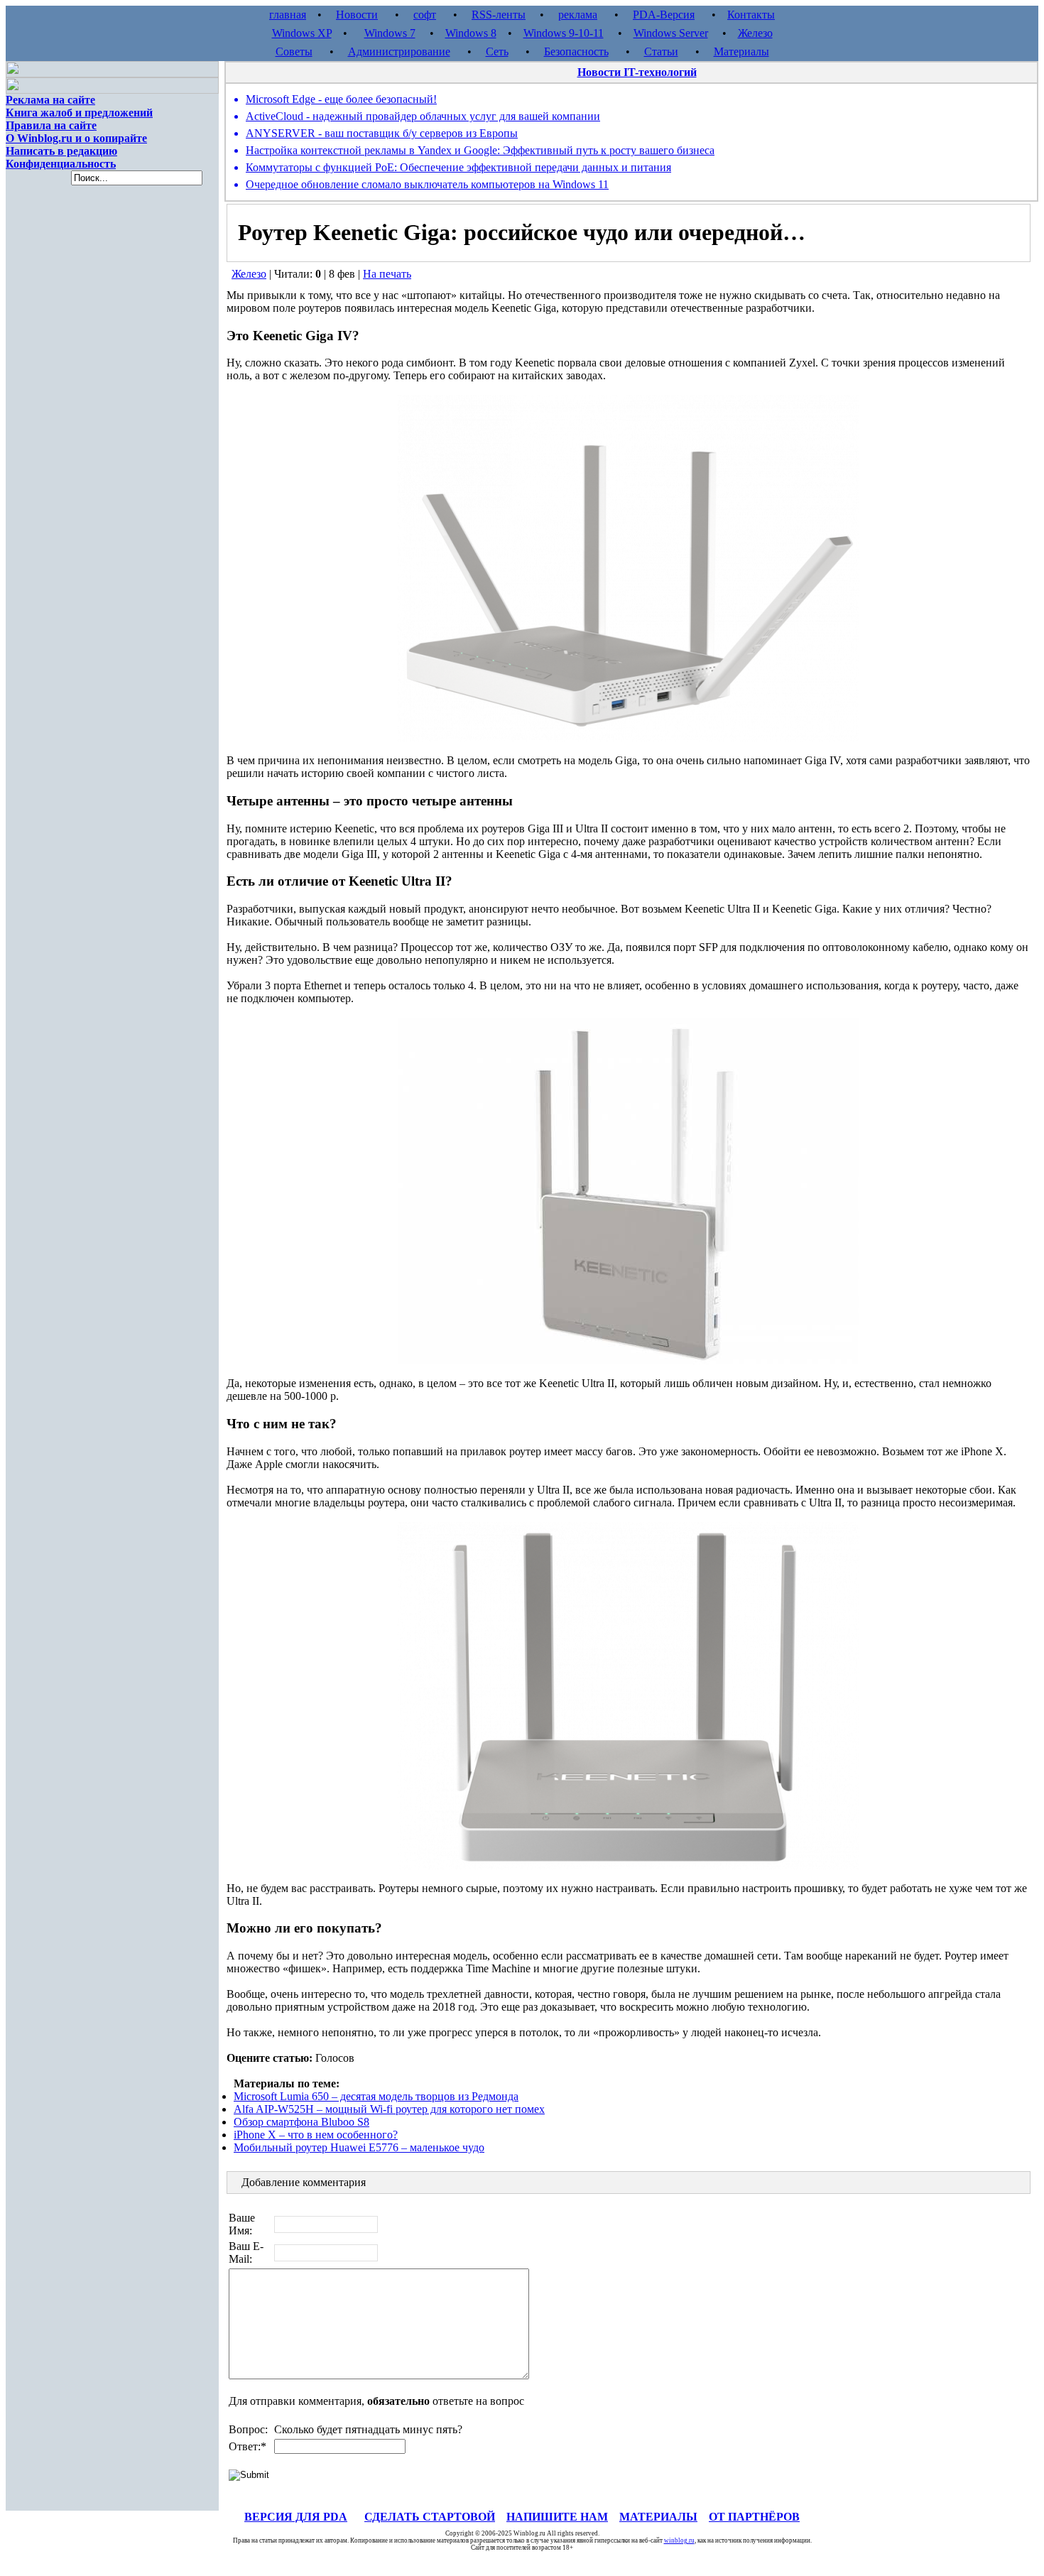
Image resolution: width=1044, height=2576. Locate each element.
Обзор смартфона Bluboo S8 (301, 2122)
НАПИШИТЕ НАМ (557, 2517)
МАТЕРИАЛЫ (658, 2517)
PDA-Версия (664, 15)
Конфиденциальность (61, 164)
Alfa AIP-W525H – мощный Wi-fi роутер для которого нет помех (389, 2109)
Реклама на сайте (50, 100)
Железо (755, 33)
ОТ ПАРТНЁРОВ (754, 2517)
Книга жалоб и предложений (79, 113)
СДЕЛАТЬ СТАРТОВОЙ (430, 2517)
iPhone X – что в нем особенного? (316, 2135)
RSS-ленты (499, 15)
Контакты (751, 15)
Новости (357, 15)
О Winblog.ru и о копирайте (76, 138)
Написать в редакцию (61, 151)
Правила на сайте (51, 125)
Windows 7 (390, 33)
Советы (294, 51)
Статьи (661, 51)
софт (425, 15)
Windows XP (302, 33)
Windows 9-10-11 (564, 33)
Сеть (497, 51)
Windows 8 (471, 33)
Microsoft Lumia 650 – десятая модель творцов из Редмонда (376, 2096)
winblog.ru (679, 2540)
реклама (578, 15)
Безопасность (576, 51)
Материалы (741, 51)
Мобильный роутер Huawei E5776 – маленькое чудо (359, 2147)
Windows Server (671, 33)
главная (288, 15)
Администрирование (399, 51)
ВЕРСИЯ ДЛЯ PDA (296, 2517)
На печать (387, 274)
